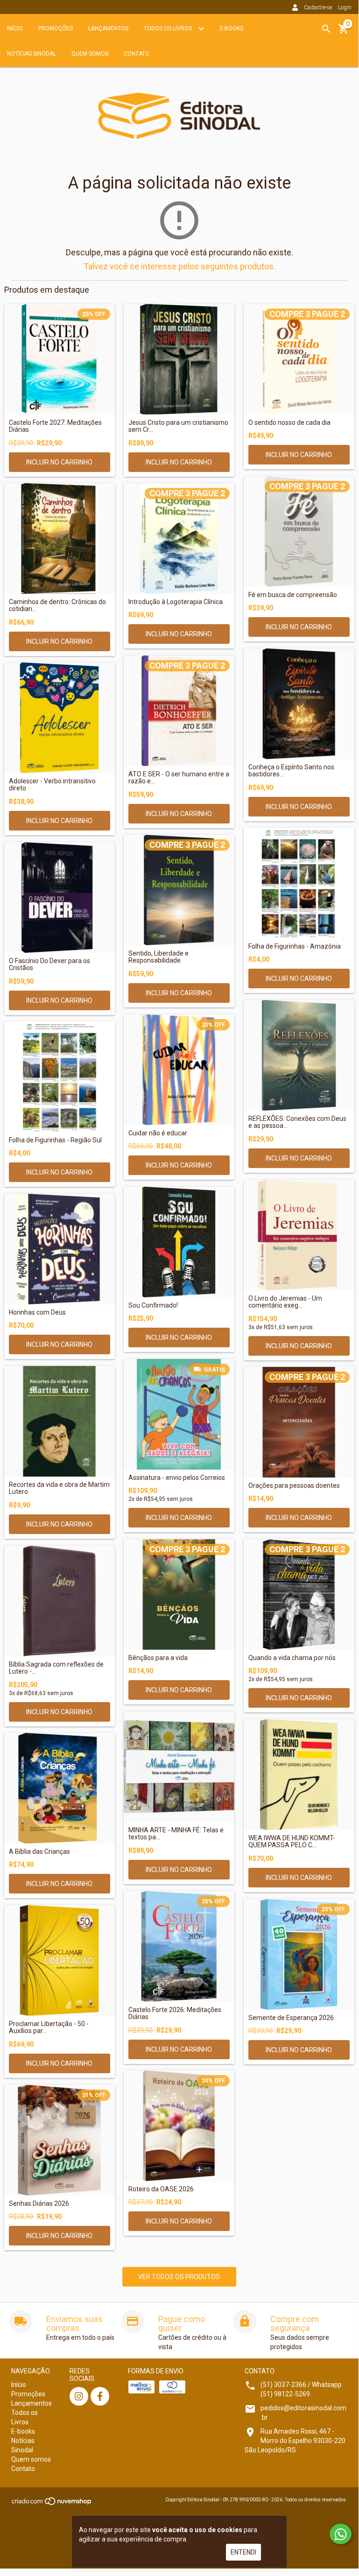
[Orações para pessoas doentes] (299, 1422)
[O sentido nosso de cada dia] (299, 359)
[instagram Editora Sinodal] (79, 2396)
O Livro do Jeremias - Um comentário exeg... (285, 1302)
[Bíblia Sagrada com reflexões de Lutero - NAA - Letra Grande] (60, 1601)
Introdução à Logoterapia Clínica (176, 602)
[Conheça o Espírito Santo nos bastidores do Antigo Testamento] (299, 704)
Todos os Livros (169, 28)
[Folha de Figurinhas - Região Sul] (60, 1077)
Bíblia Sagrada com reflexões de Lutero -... (56, 1668)
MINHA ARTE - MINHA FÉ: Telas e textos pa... (176, 1834)
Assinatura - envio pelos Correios (177, 1478)
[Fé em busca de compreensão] (299, 531)
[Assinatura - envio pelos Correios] (179, 1414)
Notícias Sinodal (32, 54)
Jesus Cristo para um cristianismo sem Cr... (178, 426)
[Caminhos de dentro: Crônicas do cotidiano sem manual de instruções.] (60, 538)
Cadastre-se (318, 7)
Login (345, 7)
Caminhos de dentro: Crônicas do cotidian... (57, 605)
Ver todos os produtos (179, 2277)
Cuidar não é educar (158, 1133)
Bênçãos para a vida (158, 1658)
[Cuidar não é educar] (179, 1070)
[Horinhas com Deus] (60, 1249)
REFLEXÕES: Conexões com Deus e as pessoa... (297, 1122)
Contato (137, 54)
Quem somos (90, 54)
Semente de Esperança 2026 (291, 2018)
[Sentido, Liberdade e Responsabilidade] (179, 890)
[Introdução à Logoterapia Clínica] (179, 538)
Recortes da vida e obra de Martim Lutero (59, 1488)
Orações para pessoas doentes (294, 1486)
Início (15, 28)
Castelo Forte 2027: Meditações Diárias (55, 426)
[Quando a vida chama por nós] (299, 1594)
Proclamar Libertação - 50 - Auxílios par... (49, 2027)
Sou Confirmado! (153, 1306)
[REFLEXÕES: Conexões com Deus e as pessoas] (299, 1055)
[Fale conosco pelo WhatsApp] (341, 2534)
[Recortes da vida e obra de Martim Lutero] (60, 1421)
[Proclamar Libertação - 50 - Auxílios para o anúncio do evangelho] (60, 1960)
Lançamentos (108, 28)
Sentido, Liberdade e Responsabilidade (158, 957)
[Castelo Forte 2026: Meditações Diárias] (179, 1946)
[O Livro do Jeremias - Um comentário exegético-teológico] (299, 1235)
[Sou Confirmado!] (179, 1242)
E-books (232, 28)
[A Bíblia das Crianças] (60, 1788)
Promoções (56, 28)
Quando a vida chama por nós (292, 1658)
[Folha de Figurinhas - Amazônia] (299, 883)
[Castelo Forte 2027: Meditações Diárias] (60, 359)
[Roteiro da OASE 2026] (179, 2126)
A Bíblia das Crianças (39, 1852)
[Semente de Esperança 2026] (299, 1954)
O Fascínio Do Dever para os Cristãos (49, 964)
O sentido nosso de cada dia (289, 423)
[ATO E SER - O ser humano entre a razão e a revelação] (179, 711)
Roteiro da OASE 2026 (161, 2189)
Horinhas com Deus (37, 1313)
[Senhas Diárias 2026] (60, 2140)
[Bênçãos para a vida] (179, 1594)
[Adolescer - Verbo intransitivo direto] (60, 718)
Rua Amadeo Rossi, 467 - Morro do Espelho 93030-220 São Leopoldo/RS (295, 2441)
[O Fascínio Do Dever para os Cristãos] (60, 897)
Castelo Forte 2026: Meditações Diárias (175, 2013)
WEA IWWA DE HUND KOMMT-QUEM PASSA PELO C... (292, 1842)
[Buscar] (326, 29)
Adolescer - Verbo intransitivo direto (52, 785)
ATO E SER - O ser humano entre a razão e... (179, 778)
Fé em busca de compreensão (293, 595)
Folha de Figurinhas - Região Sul (55, 1140)
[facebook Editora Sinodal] (100, 2396)
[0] (344, 32)
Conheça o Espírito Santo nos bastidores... (291, 771)
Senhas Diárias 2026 (39, 2204)
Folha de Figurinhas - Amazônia (295, 947)
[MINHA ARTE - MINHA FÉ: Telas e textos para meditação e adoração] (179, 1767)
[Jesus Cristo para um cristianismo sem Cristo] (179, 359)
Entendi (243, 2552)
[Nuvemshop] (52, 2504)
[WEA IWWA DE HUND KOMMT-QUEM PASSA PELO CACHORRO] (299, 1775)
